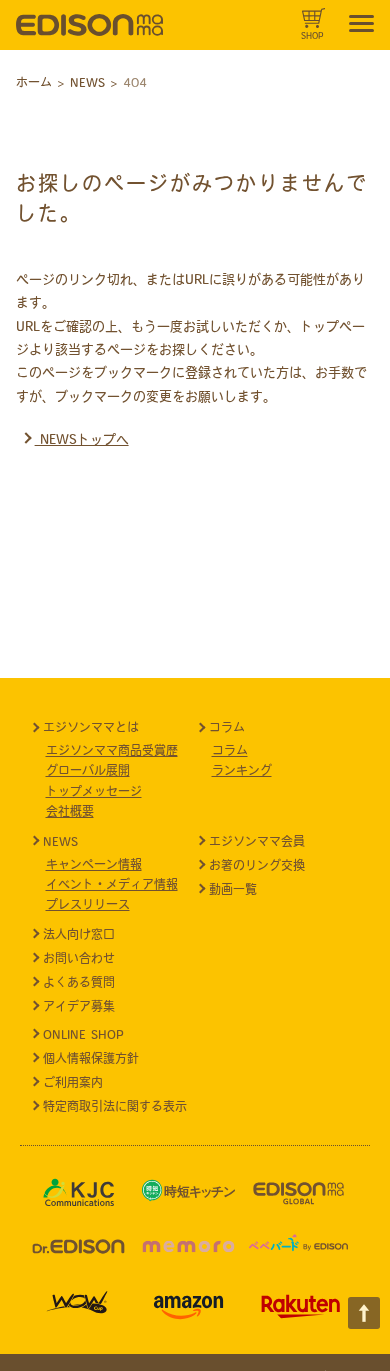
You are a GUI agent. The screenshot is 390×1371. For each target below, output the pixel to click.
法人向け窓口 (79, 934)
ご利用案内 (73, 1082)
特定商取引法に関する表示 (115, 1106)
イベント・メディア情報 (112, 884)
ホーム (34, 82)
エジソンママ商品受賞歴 (112, 750)
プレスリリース (88, 904)
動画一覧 (233, 889)
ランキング (242, 770)
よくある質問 (79, 982)
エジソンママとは (91, 727)
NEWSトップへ (82, 439)
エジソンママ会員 (257, 841)
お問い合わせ (79, 958)
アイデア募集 (79, 1006)
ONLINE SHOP (83, 1034)
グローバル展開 (88, 770)
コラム (227, 727)
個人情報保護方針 (91, 1058)
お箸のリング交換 (257, 865)
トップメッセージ (94, 791)
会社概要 (70, 811)
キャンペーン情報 (94, 864)
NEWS (60, 841)
